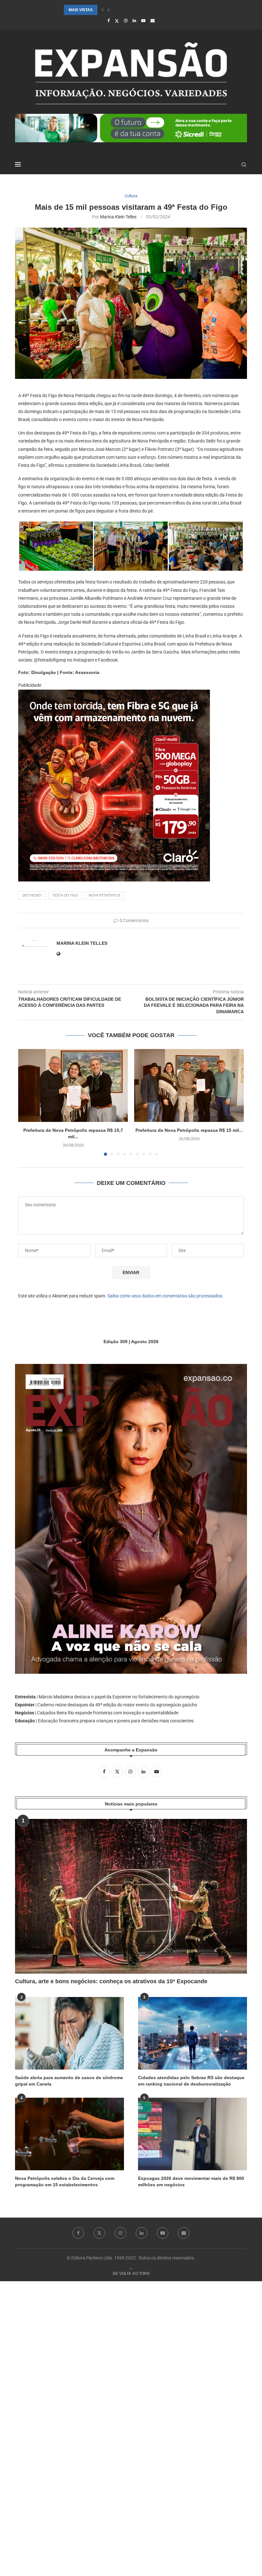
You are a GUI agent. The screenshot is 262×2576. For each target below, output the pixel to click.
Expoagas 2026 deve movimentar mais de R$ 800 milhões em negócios (191, 2181)
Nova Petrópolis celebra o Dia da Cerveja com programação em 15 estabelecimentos (65, 2181)
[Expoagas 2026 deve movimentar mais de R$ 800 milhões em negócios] (193, 2134)
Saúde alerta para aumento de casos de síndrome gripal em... (132, 10)
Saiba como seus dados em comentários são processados (165, 1296)
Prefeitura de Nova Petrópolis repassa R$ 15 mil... (189, 1130)
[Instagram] (126, 21)
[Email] (153, 21)
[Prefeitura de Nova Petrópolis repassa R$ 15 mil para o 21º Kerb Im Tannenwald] (189, 1086)
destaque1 (32, 895)
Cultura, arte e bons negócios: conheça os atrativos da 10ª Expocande (111, 1981)
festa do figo (65, 895)
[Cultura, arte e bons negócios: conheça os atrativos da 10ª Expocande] (131, 1896)
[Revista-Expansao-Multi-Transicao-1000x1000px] (114, 694)
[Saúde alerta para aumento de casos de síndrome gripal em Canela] (69, 2033)
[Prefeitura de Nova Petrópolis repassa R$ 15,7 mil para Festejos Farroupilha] (73, 1086)
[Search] (244, 165)
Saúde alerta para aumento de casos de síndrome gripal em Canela (69, 2081)
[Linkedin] (134, 21)
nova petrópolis (105, 895)
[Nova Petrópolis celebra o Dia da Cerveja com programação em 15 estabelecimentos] (69, 2134)
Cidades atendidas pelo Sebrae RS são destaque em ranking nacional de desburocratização (191, 2081)
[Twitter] (117, 21)
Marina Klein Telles (118, 217)
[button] (103, 10)
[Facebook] (108, 21)
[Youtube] (143, 21)
